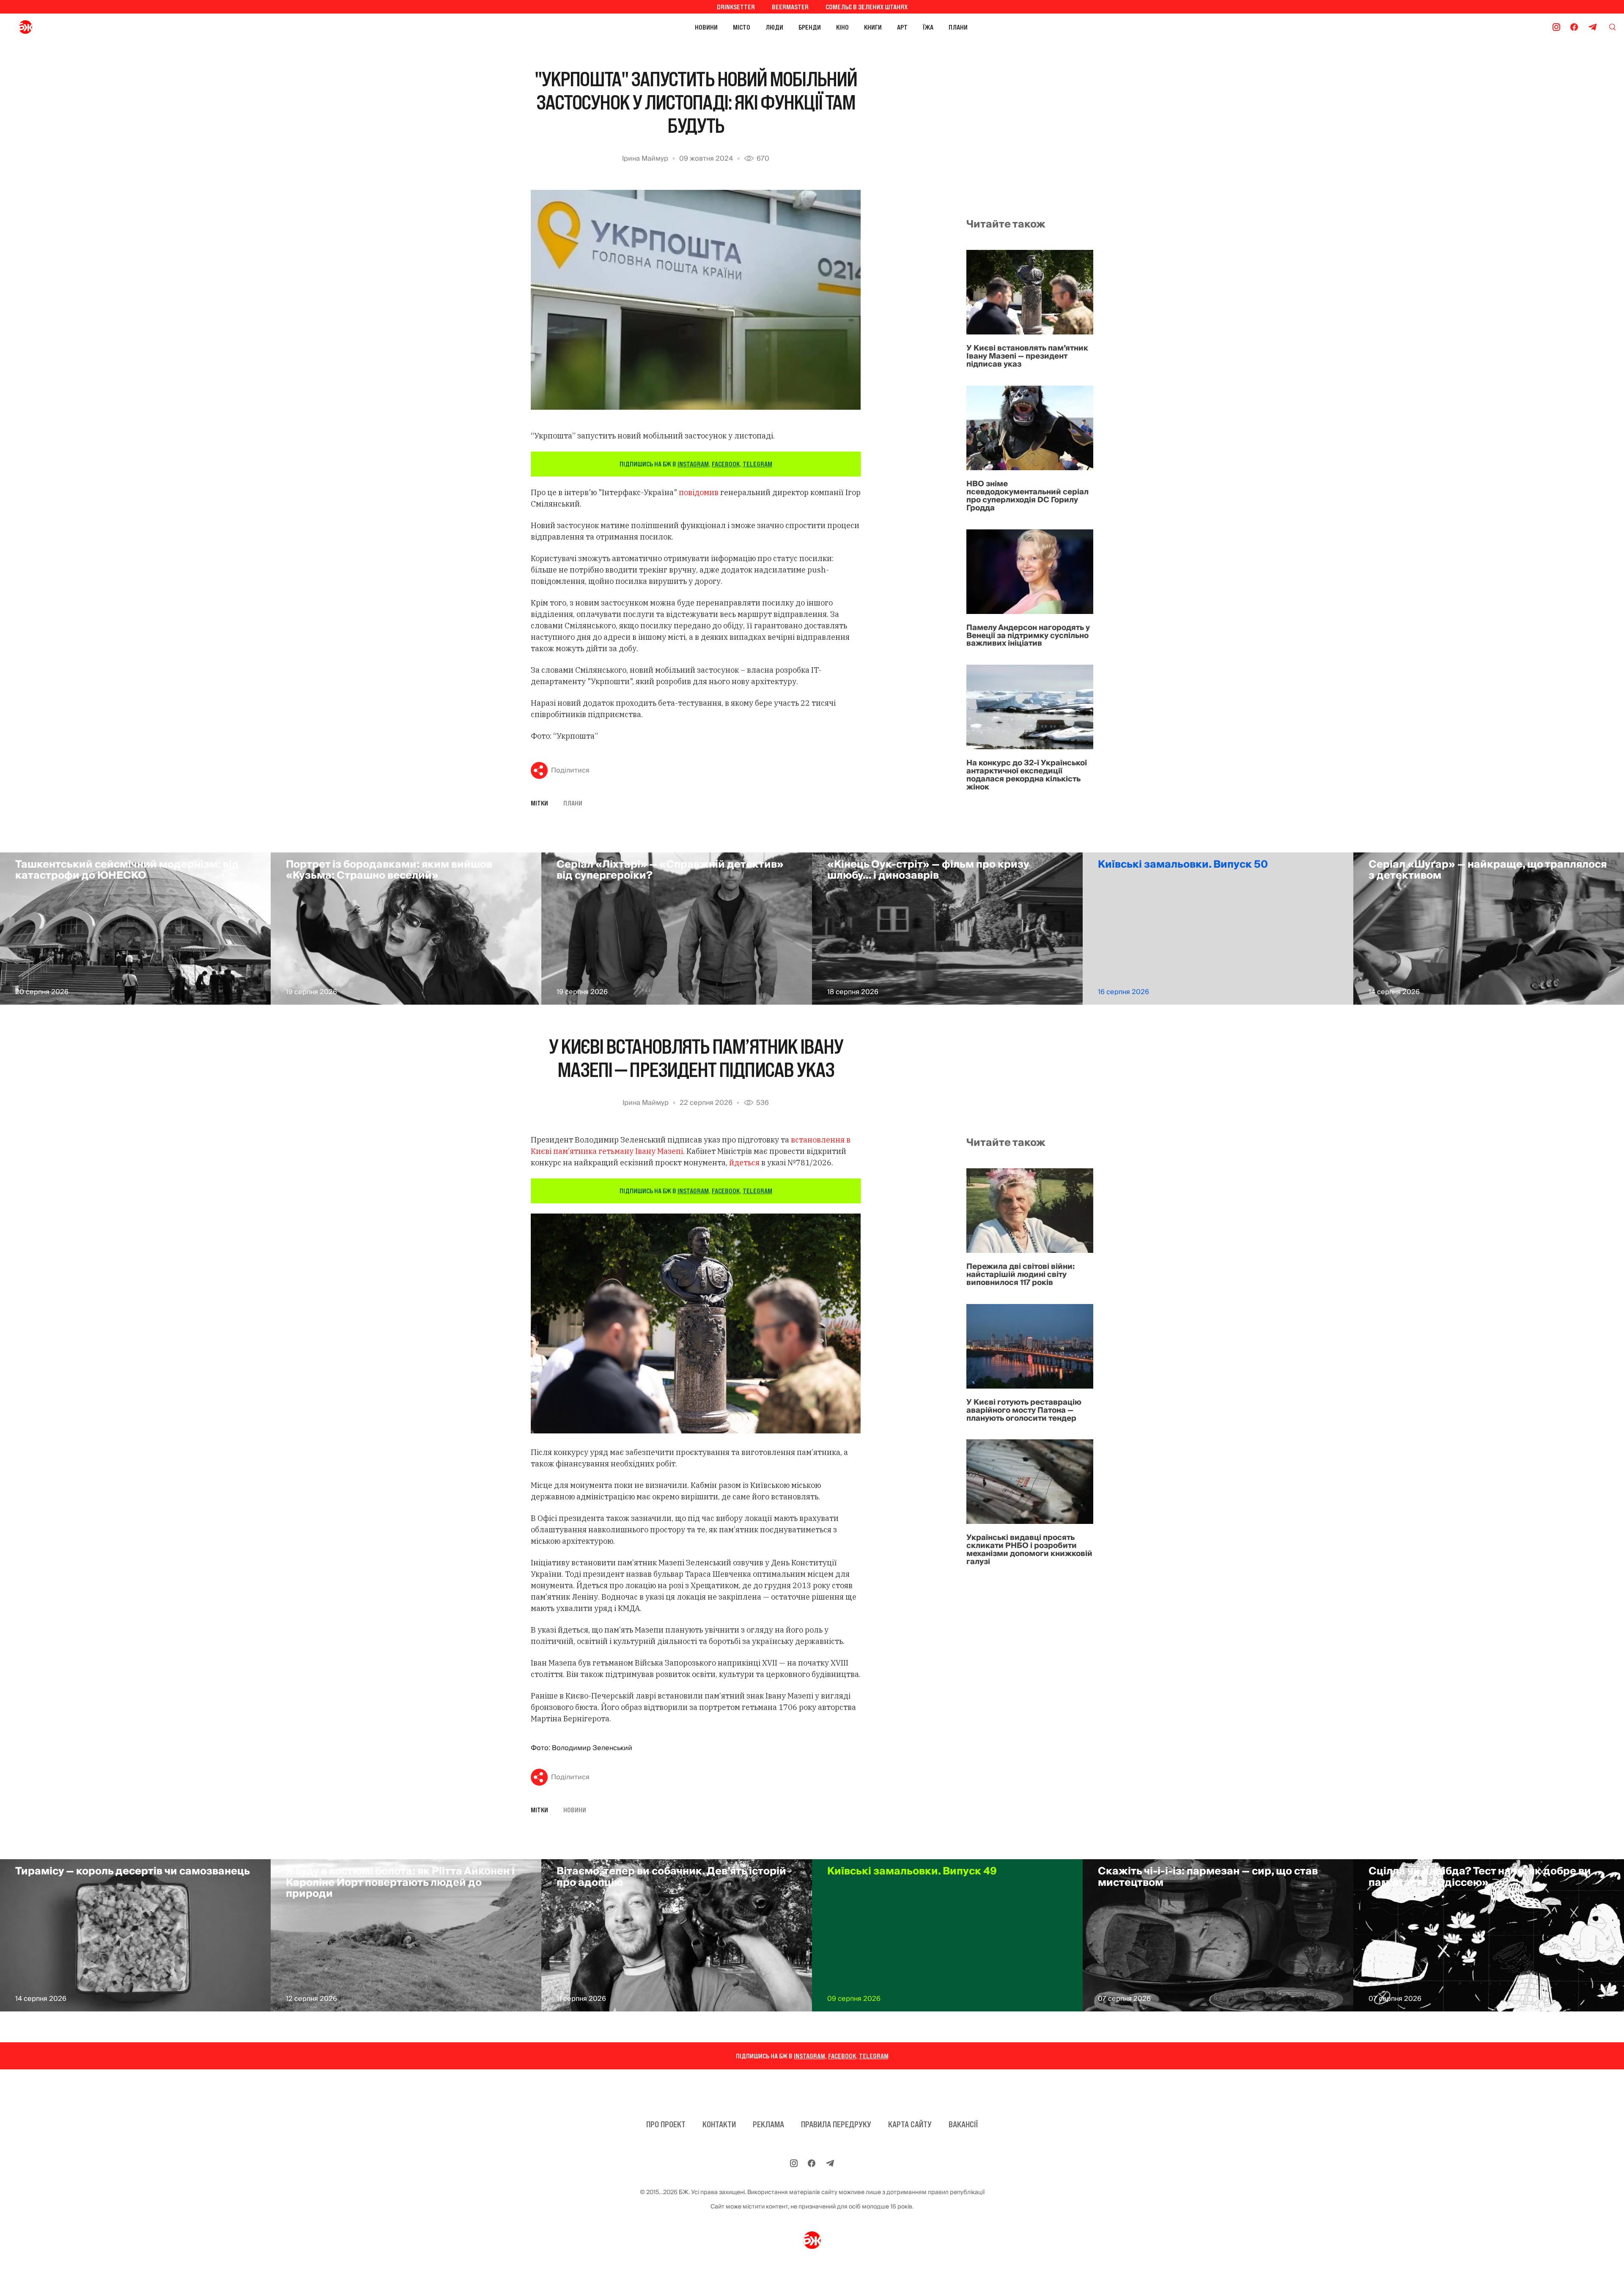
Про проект (666, 2124)
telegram (757, 464)
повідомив (699, 492)
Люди (774, 27)
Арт (902, 27)
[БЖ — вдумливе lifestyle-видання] (63, 27)
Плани (958, 27)
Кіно (842, 27)
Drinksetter (736, 7)
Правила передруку (836, 2124)
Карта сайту (910, 2124)
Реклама (768, 2124)
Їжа (928, 27)
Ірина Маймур (645, 159)
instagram (693, 464)
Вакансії (963, 2124)
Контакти (719, 2124)
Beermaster (790, 7)
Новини (706, 27)
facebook (726, 464)
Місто (742, 27)
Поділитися (570, 770)
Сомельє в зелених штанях (867, 7)
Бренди (810, 27)
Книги (873, 27)
